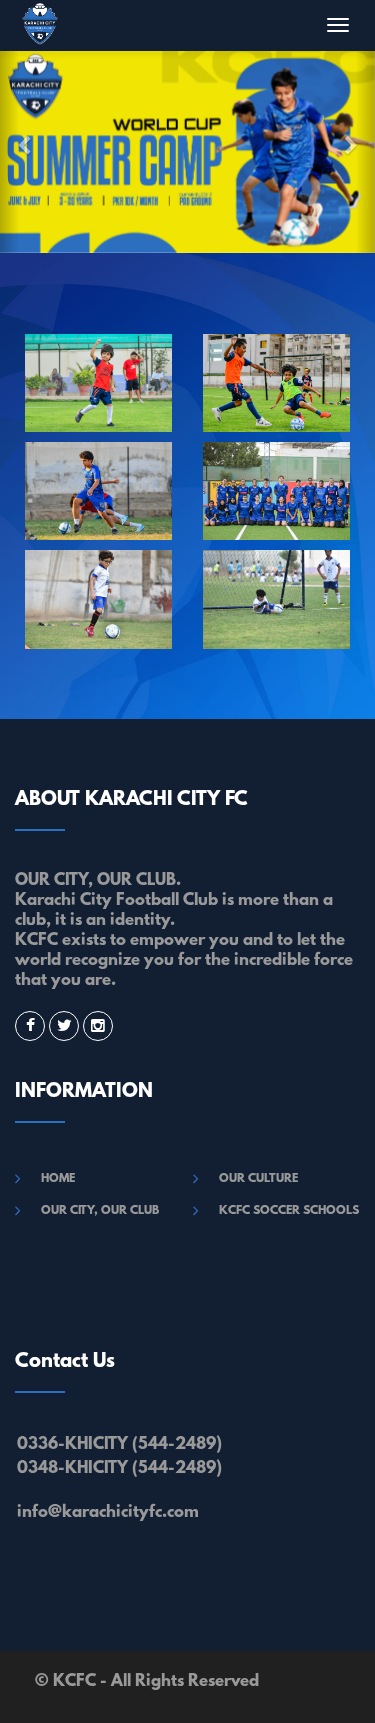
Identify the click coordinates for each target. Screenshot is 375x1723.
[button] (9, 151)
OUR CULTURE (258, 1179)
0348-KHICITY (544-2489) (119, 1468)
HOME (58, 1179)
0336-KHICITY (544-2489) (119, 1444)
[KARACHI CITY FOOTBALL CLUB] (99, 383)
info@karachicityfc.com (108, 1512)
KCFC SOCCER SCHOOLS (289, 1211)
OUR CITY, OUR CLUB (100, 1211)
